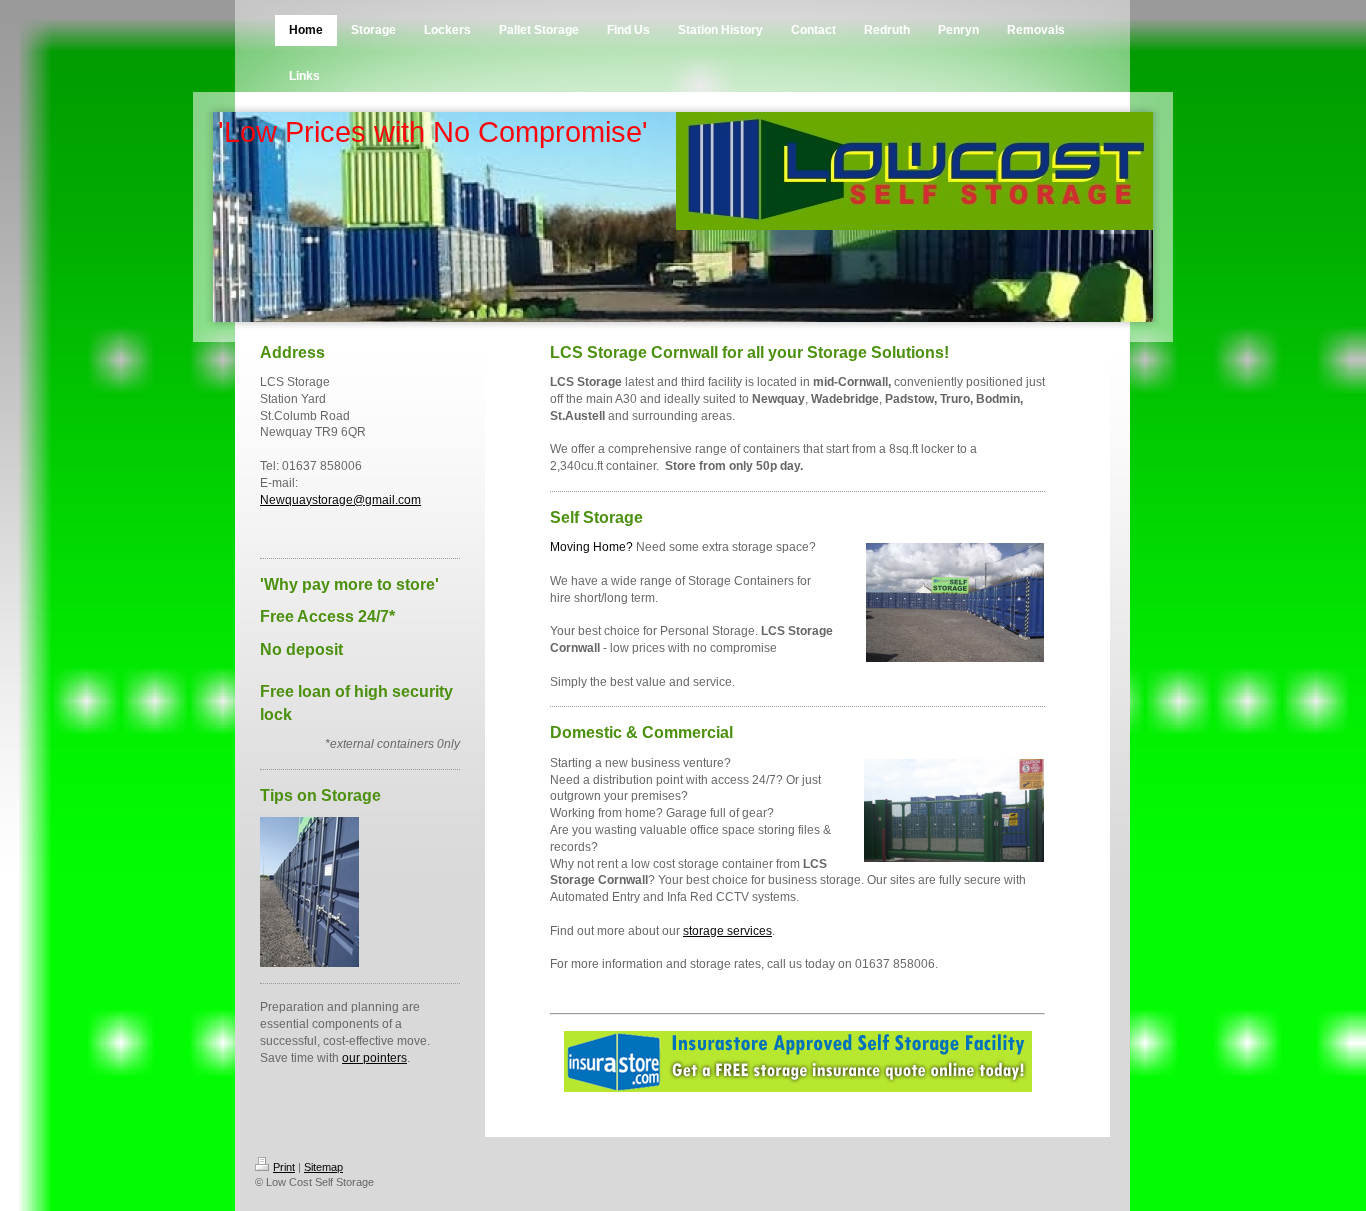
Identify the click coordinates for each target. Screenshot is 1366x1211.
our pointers (374, 1058)
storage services (727, 931)
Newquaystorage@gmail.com (340, 500)
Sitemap (323, 1167)
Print (284, 1167)
